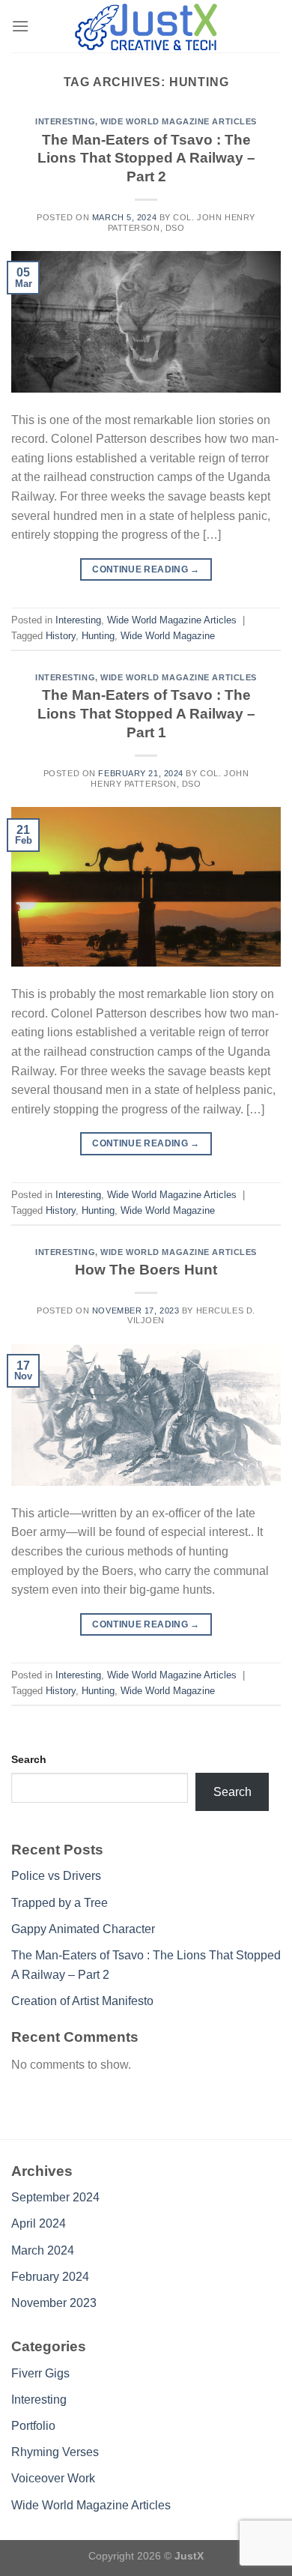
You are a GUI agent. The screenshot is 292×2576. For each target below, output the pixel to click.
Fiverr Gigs (40, 2373)
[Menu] (20, 26)
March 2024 (43, 2250)
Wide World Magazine (168, 636)
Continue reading (146, 569)
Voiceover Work (53, 2478)
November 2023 (54, 2303)
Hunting (98, 636)
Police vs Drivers (56, 1876)
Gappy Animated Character (83, 1929)
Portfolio (33, 2426)
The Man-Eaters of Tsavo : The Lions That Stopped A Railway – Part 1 (146, 714)
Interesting (65, 121)
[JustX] (146, 26)
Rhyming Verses (55, 2452)
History (61, 636)
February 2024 (50, 2277)
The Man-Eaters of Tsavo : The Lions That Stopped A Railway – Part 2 (146, 158)
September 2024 (55, 2197)
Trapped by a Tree (60, 1903)
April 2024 (39, 2223)
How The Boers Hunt (146, 1270)
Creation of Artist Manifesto (82, 2001)
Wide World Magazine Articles (179, 121)
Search (29, 1759)
